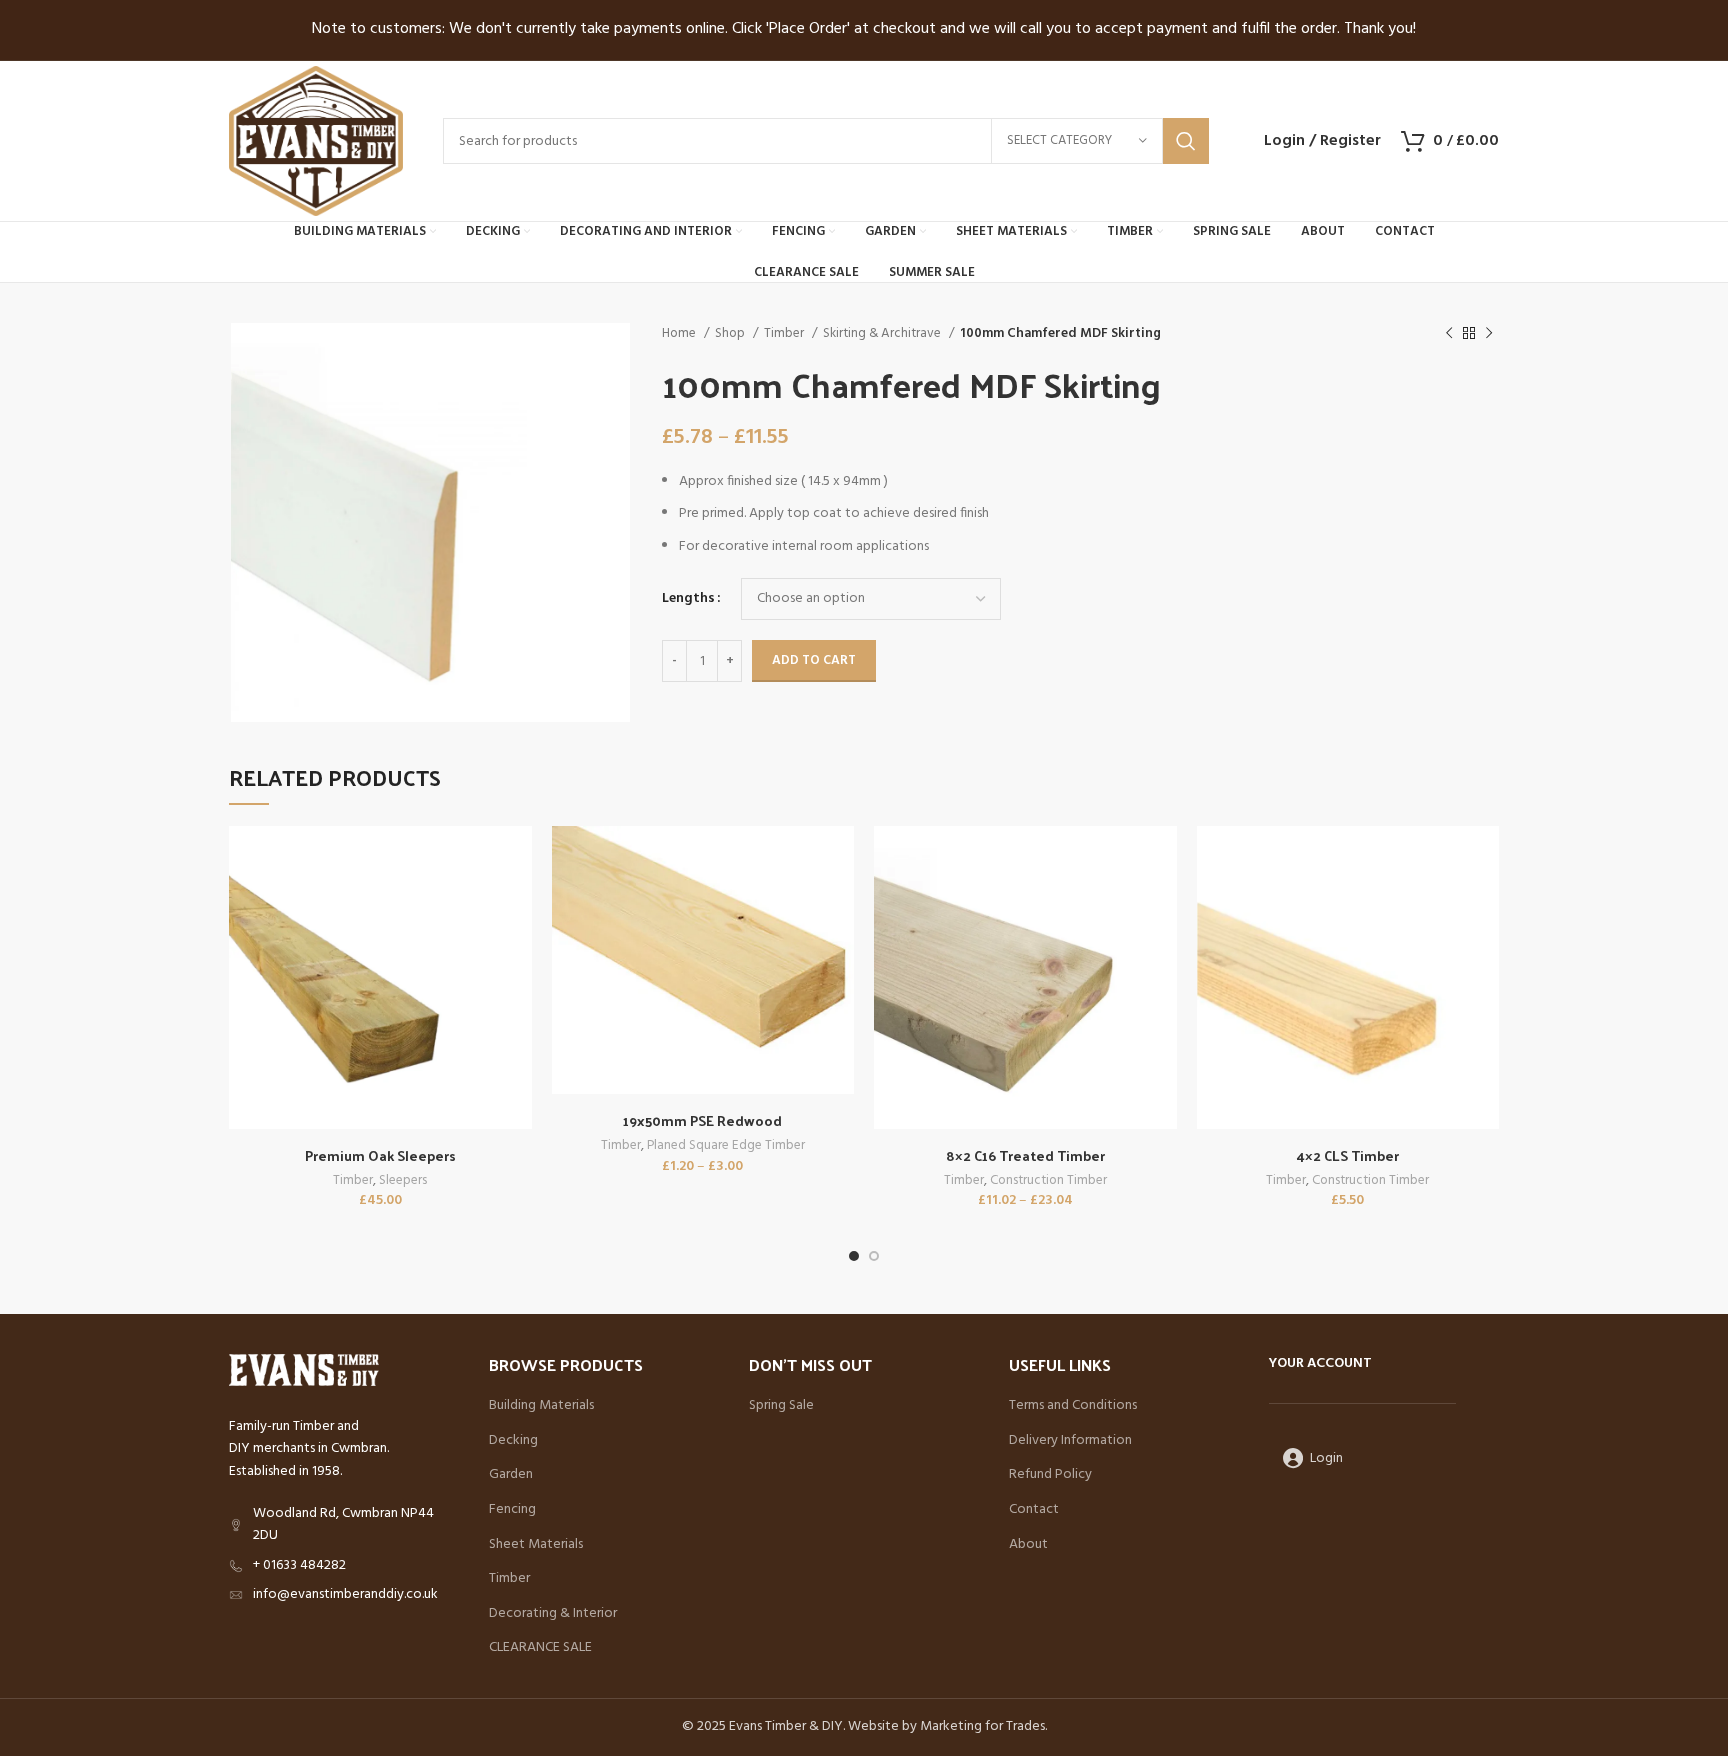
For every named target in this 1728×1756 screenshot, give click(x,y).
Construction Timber (1048, 1181)
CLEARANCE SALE (540, 1648)
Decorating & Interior (553, 1614)
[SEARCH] (1186, 141)
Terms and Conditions (1073, 1406)
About (1028, 1545)
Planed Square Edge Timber (726, 1146)
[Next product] (1489, 334)
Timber (785, 333)
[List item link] (344, 1566)
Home (680, 333)
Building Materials (541, 1406)
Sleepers (403, 1181)
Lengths (688, 599)
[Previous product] (1449, 334)
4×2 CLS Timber (1347, 1155)
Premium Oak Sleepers (380, 1155)
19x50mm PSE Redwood (702, 1120)
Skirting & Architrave (883, 333)
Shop (731, 333)
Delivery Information (1070, 1441)
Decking (513, 1441)
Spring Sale (781, 1406)
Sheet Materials (536, 1545)
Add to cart (814, 660)
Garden (511, 1475)
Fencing (512, 1510)
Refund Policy (1050, 1475)
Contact (1034, 1510)
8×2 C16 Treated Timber (1025, 1155)
